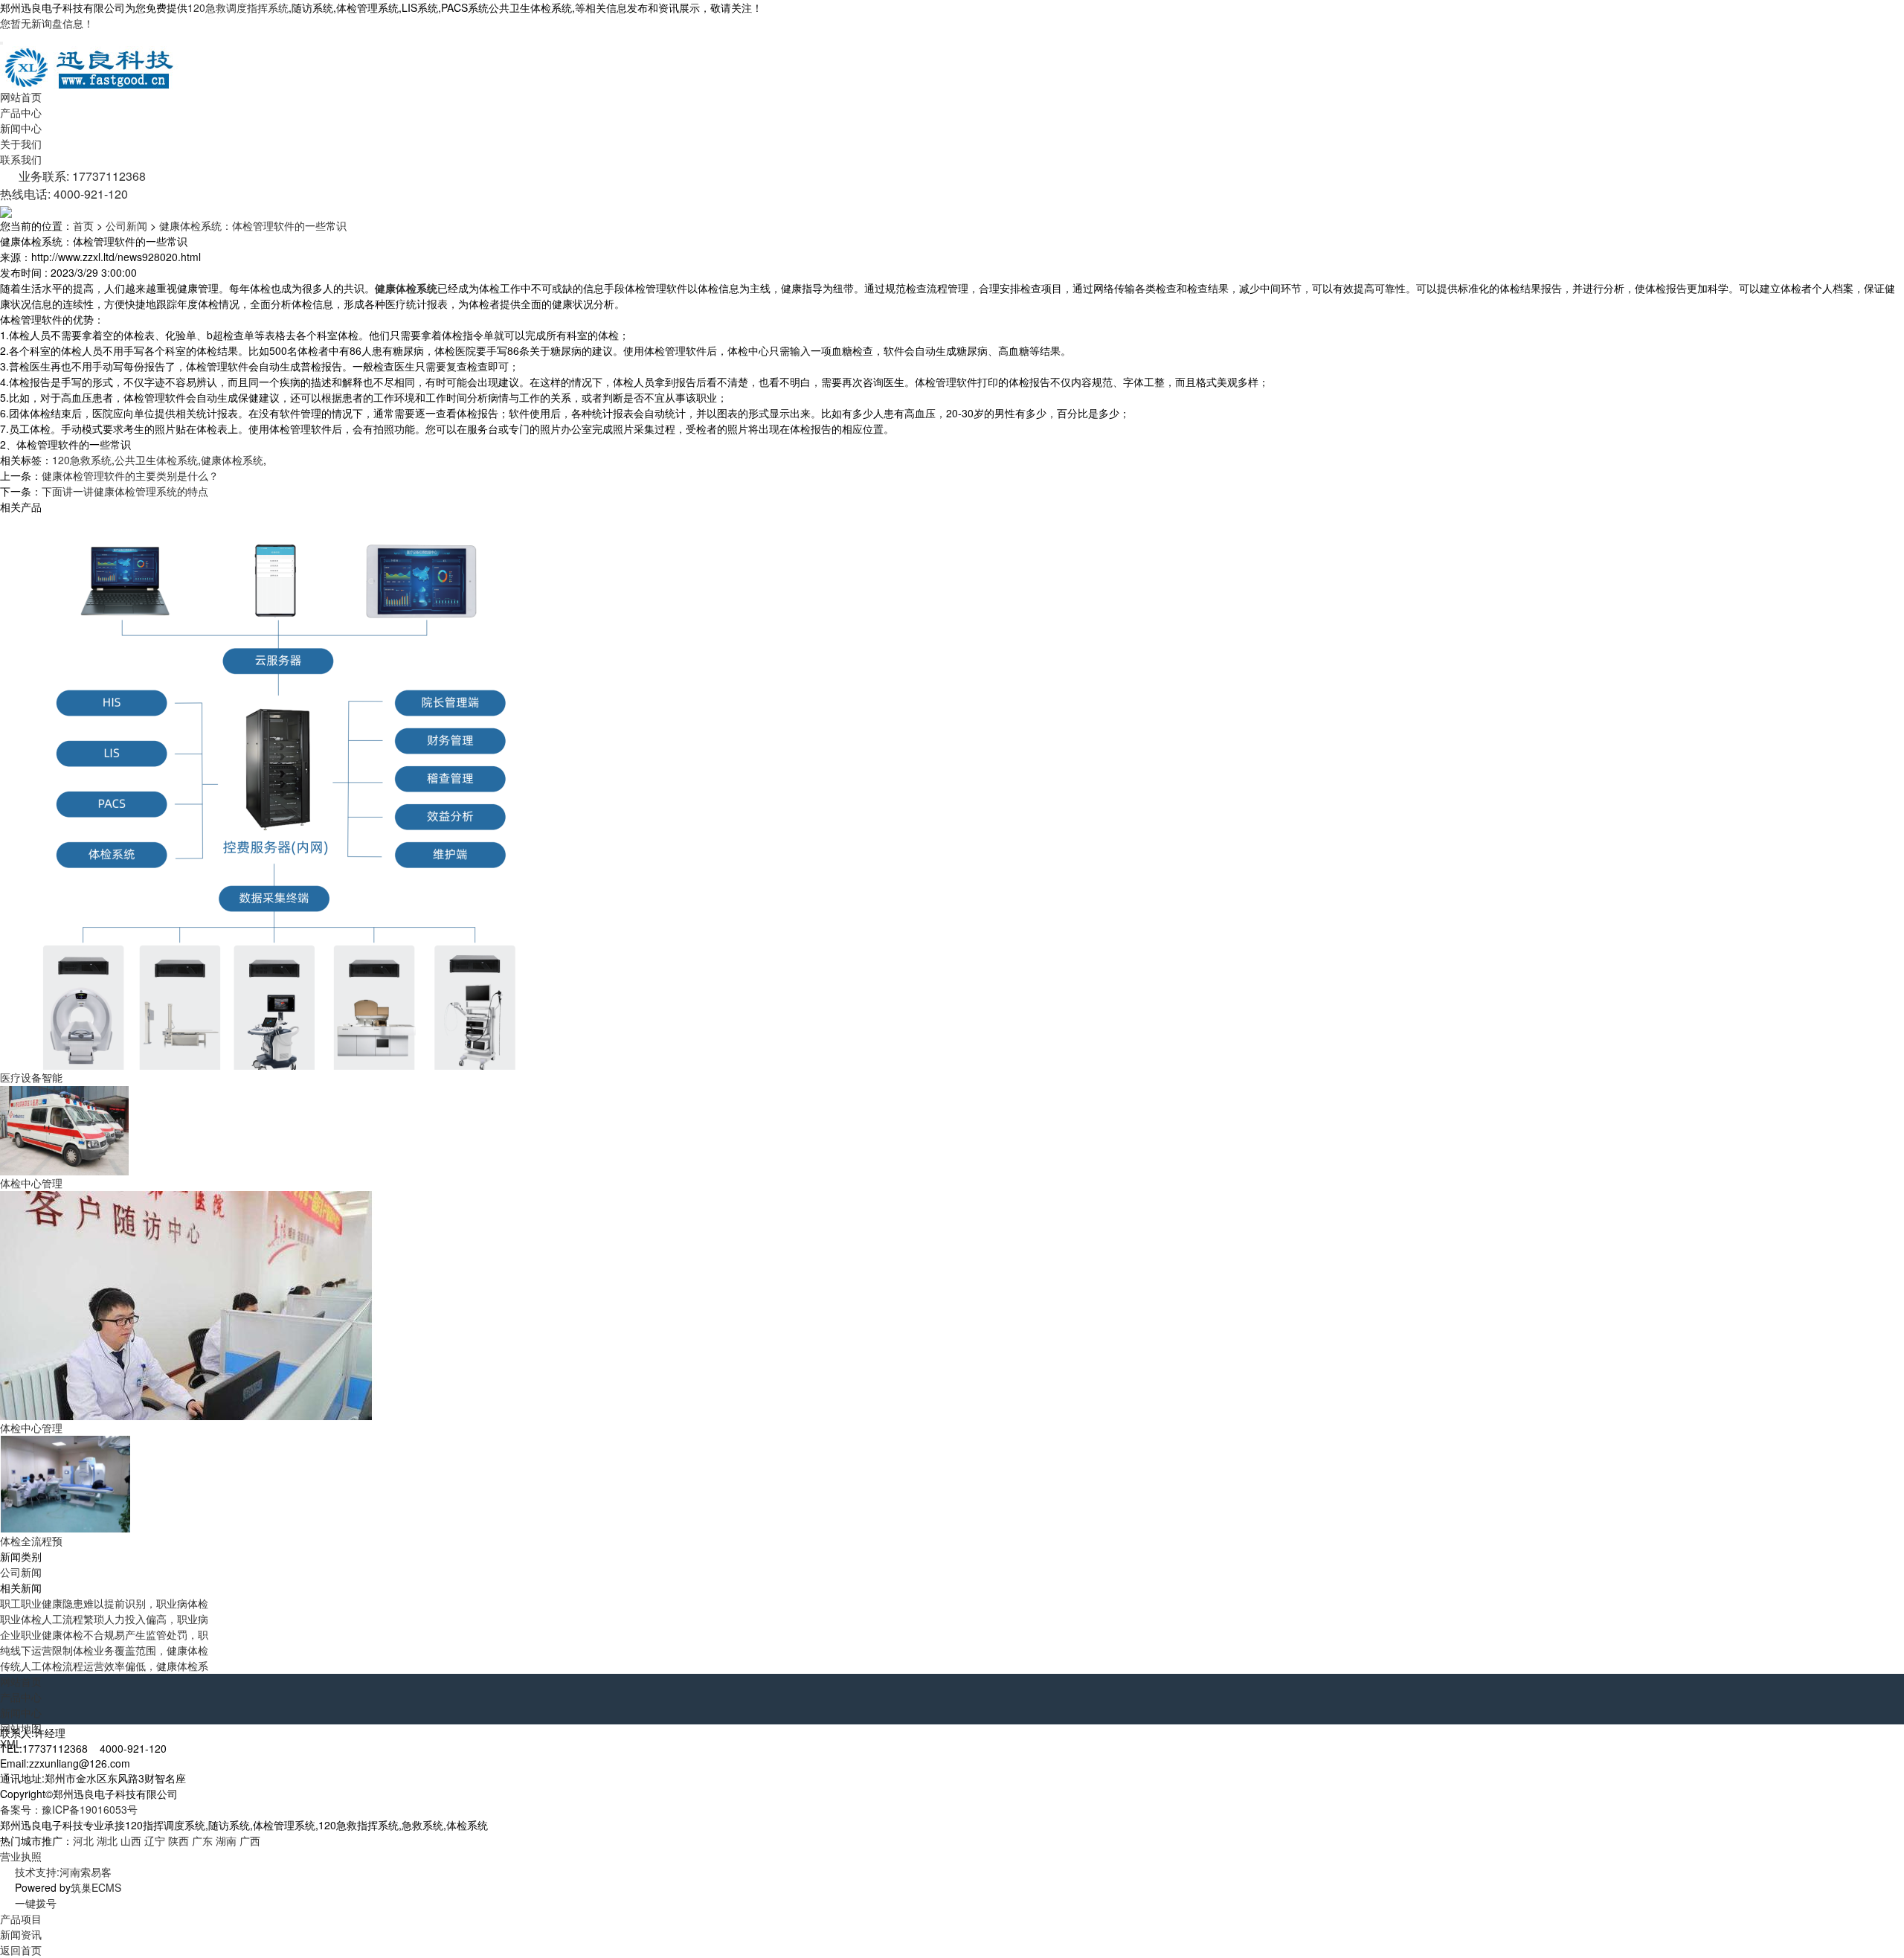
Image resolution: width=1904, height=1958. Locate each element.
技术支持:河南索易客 (63, 1872)
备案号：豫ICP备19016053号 (69, 1809)
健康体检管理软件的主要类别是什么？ (130, 475)
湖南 (226, 1840)
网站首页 (21, 97)
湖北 (107, 1840)
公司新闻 (126, 225)
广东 (202, 1840)
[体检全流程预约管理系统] (65, 1483)
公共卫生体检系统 (156, 460)
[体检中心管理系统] (189, 1304)
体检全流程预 (31, 1541)
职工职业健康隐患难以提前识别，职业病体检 (104, 1603)
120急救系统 (82, 460)
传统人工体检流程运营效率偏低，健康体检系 (104, 1666)
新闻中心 (21, 128)
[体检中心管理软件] (65, 1129)
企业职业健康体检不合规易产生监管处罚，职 (104, 1634)
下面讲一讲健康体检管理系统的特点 (125, 491)
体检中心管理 (31, 1183)
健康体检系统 (232, 460)
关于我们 (21, 144)
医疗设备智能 (31, 1077)
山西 (131, 1840)
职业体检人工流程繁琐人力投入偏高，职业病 (104, 1619)
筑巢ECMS (96, 1887)
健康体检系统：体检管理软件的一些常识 (253, 225)
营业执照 (21, 1856)
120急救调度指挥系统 (238, 7)
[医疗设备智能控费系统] (280, 791)
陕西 (178, 1840)
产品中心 (21, 112)
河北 (83, 1840)
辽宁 (155, 1840)
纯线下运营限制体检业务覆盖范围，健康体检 (104, 1650)
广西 (250, 1840)
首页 (83, 225)
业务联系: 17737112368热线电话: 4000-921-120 (73, 185)
